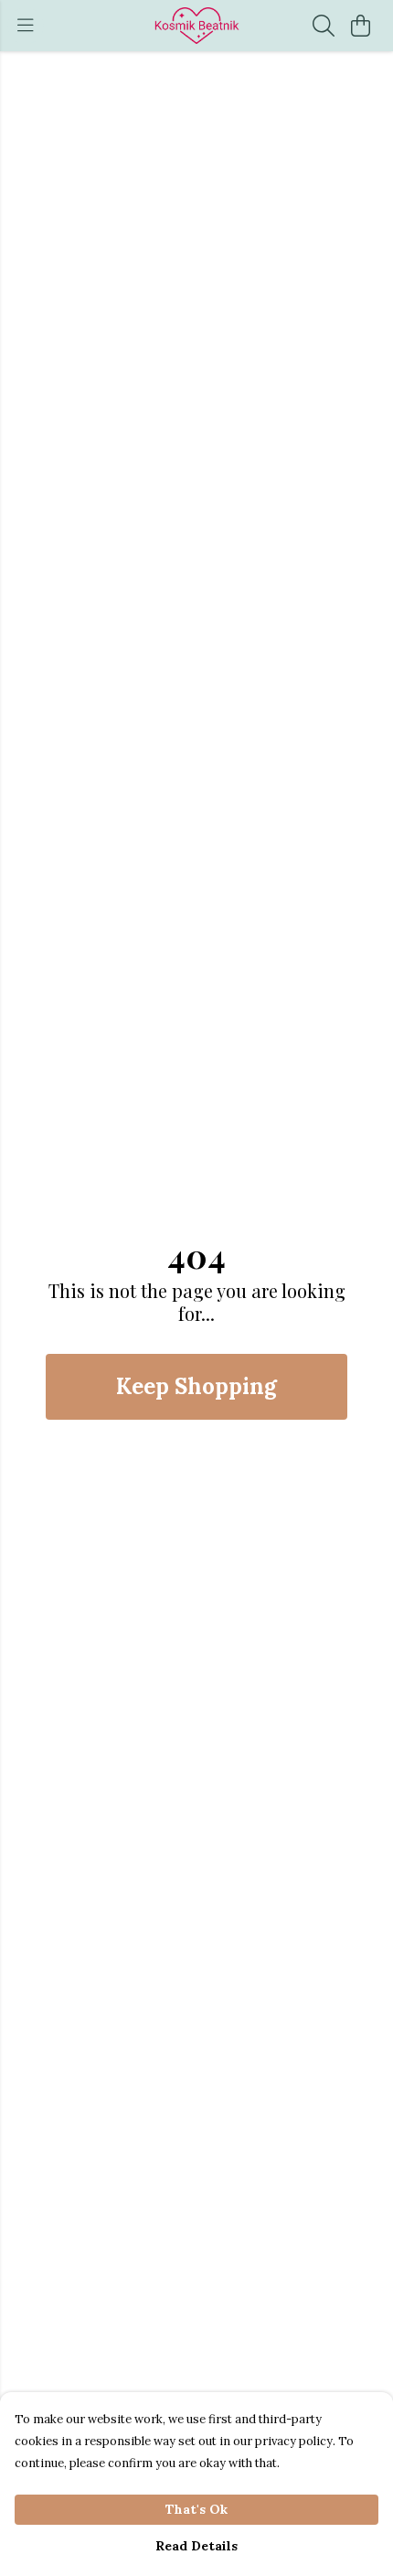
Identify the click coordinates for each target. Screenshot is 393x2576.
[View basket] (360, 26)
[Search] (324, 26)
